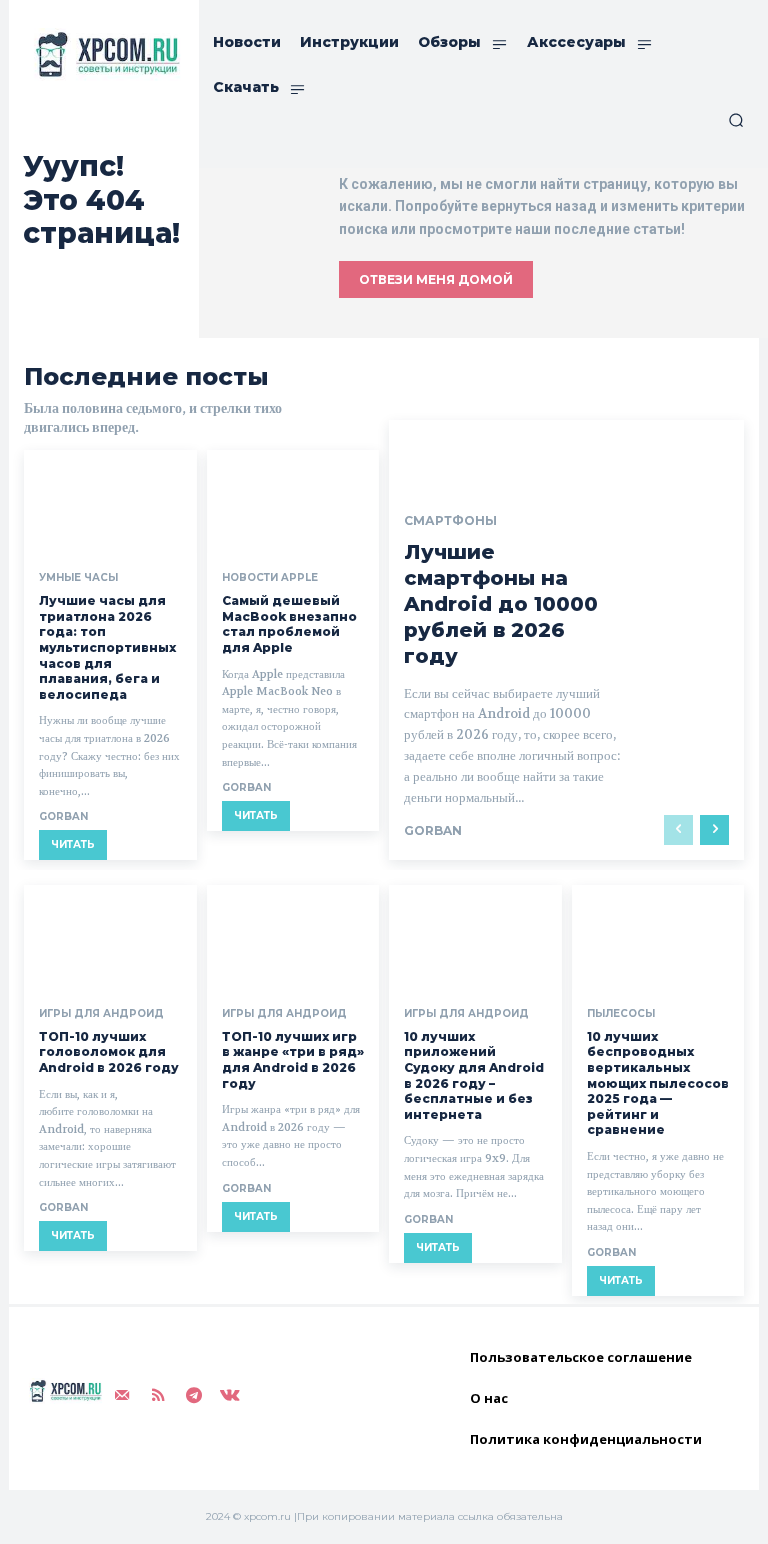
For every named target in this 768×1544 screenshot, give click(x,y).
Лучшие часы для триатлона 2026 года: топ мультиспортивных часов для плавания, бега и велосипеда (107, 647)
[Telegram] (194, 1396)
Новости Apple (270, 578)
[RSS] (158, 1396)
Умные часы (78, 578)
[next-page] (714, 830)
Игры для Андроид (101, 1014)
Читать (73, 844)
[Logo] (104, 54)
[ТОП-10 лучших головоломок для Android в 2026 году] (110, 937)
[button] (736, 120)
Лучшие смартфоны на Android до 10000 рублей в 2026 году (501, 604)
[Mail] (122, 1396)
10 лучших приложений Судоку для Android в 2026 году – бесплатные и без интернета (474, 1075)
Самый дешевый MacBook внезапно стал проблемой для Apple (289, 624)
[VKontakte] (230, 1396)
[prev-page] (678, 830)
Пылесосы (621, 1014)
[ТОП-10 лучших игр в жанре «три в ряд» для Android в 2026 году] (293, 937)
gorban (63, 816)
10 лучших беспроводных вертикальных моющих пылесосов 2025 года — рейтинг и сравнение (658, 1083)
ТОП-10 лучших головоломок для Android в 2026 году (109, 1052)
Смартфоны (450, 521)
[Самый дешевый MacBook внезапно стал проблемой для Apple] (293, 502)
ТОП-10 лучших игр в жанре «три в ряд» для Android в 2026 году (293, 1060)
